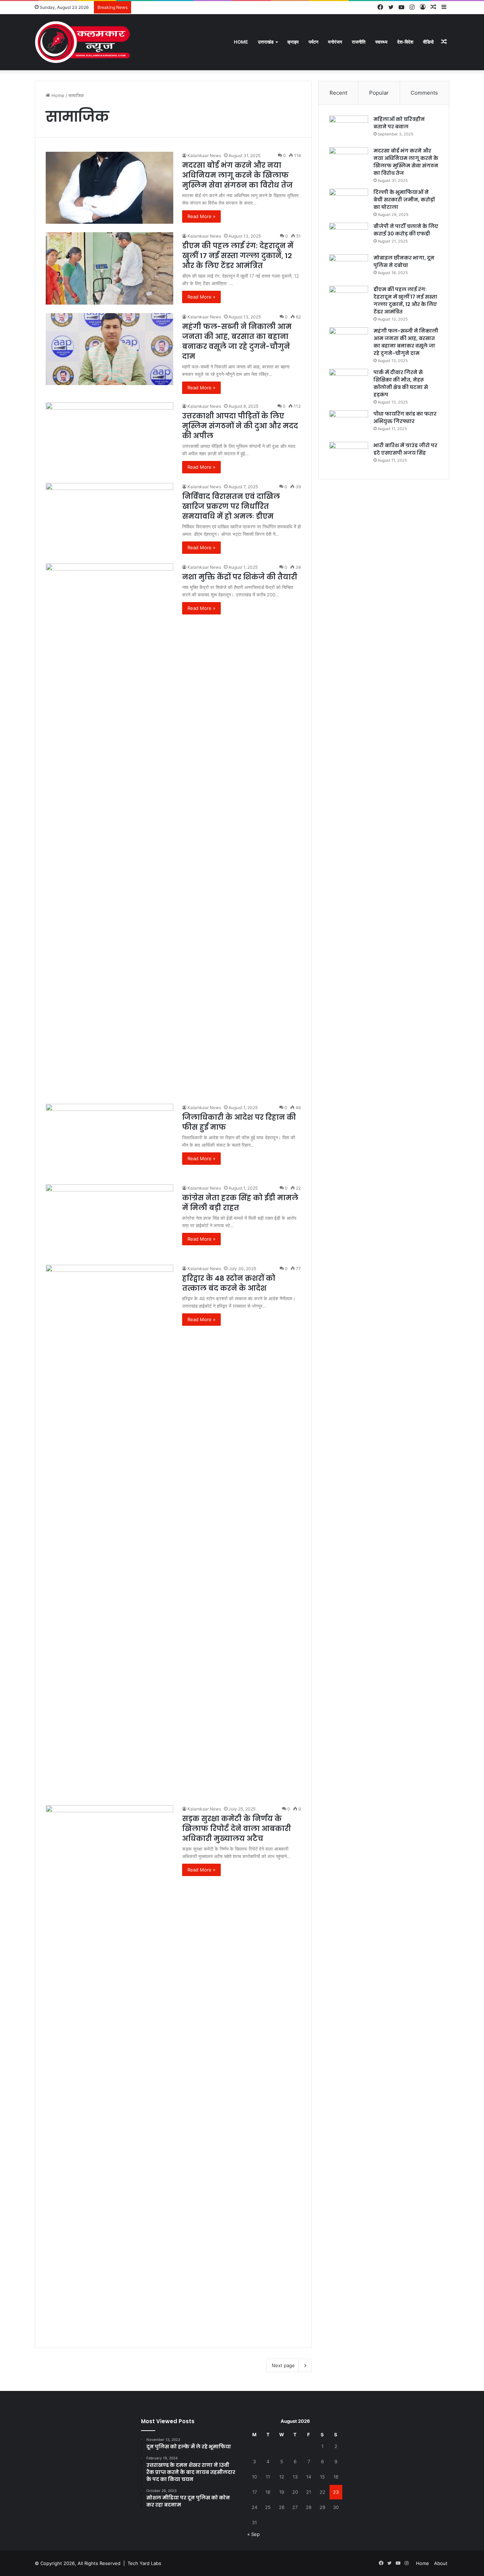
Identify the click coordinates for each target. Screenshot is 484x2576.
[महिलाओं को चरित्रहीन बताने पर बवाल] (349, 129)
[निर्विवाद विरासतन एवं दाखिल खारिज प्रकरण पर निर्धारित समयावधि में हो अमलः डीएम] (109, 519)
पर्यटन (313, 42)
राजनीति (359, 42)
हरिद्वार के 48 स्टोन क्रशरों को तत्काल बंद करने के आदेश (229, 1283)
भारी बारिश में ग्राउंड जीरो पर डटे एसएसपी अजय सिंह (405, 449)
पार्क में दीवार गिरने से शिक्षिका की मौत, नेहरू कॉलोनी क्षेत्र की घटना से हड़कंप (401, 383)
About (441, 2563)
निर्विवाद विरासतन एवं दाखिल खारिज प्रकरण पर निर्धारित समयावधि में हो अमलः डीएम (231, 506)
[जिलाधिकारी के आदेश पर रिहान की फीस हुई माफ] (109, 1140)
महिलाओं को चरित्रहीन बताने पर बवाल (399, 123)
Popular (379, 93)
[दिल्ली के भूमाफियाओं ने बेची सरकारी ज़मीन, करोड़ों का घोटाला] (349, 202)
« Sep (254, 2534)
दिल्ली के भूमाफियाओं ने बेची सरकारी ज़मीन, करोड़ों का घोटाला (404, 200)
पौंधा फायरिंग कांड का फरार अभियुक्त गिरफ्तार (405, 418)
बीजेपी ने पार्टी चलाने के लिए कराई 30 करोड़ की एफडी (406, 230)
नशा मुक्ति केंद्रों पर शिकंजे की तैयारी (240, 577)
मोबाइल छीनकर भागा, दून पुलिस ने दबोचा (404, 262)
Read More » (201, 216)
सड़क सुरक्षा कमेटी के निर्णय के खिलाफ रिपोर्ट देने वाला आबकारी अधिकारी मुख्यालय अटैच (237, 1829)
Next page (283, 2365)
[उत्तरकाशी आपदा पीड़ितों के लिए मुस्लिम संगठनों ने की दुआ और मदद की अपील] (109, 438)
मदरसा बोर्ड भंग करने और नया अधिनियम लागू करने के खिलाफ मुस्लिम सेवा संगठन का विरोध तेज (237, 175)
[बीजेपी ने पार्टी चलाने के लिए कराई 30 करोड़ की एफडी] (349, 236)
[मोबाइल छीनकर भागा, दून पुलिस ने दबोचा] (349, 268)
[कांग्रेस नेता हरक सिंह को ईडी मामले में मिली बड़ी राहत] (109, 1220)
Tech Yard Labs (144, 2563)
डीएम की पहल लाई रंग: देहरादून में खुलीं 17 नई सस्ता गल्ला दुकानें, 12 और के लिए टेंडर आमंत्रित (238, 256)
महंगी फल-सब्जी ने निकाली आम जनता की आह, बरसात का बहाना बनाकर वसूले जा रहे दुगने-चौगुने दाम (237, 341)
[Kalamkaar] (83, 42)
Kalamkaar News (204, 155)
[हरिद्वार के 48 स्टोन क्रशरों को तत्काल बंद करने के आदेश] (109, 1531)
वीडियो (428, 42)
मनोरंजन (335, 42)
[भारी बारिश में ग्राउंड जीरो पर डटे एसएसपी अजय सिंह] (349, 455)
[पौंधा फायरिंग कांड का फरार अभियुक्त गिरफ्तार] (349, 424)
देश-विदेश (405, 42)
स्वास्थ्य (381, 42)
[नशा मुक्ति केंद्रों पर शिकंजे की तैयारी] (109, 829)
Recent (338, 93)
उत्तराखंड (266, 42)
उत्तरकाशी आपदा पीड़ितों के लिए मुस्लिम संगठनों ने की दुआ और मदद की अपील (240, 426)
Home (241, 42)
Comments (424, 93)
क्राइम (293, 42)
